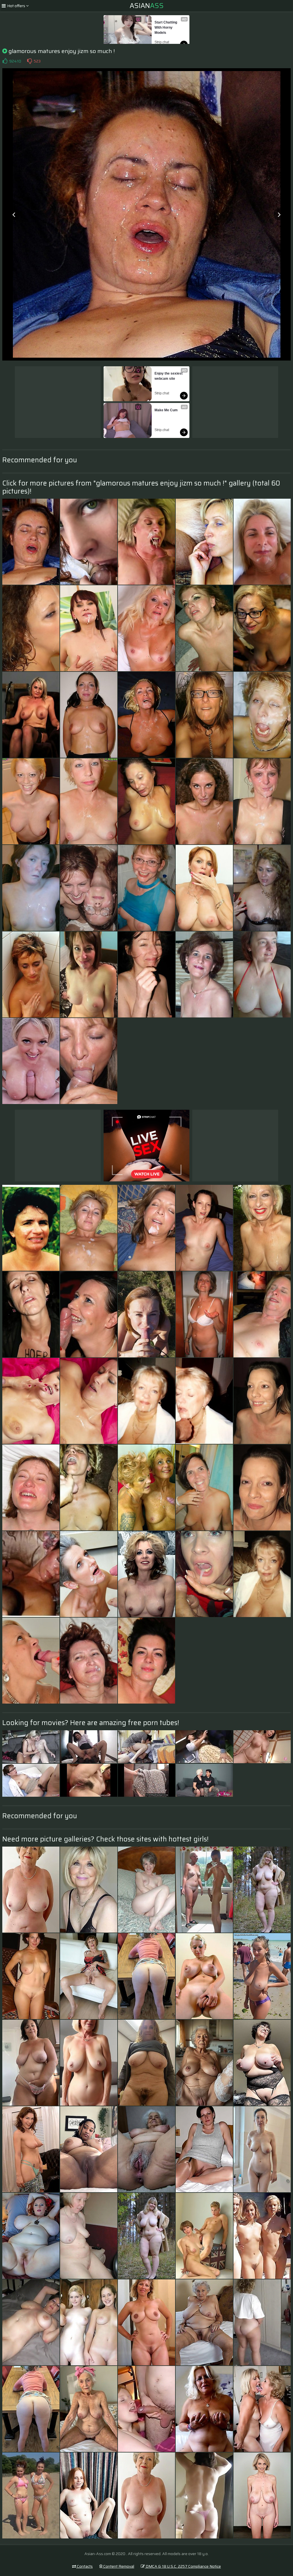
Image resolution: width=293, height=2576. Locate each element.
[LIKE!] (5, 61)
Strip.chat (162, 42)
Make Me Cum (166, 410)
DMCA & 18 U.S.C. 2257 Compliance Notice (183, 2566)
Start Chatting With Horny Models (166, 28)
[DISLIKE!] (29, 61)
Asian (147, 6)
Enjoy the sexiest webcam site (169, 376)
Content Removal (118, 2566)
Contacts (84, 2566)
